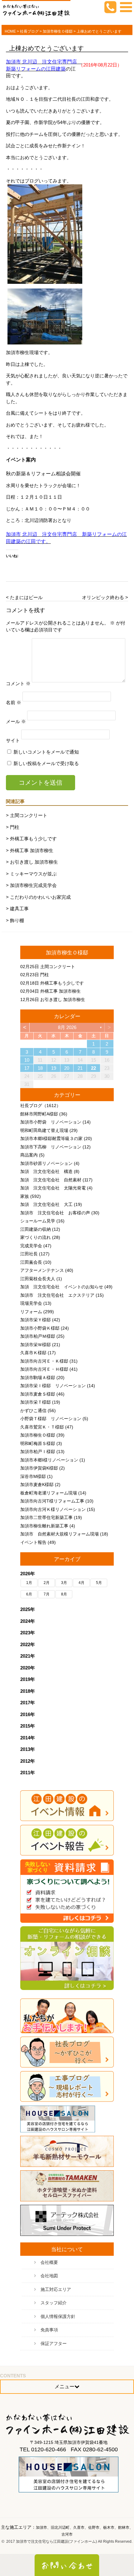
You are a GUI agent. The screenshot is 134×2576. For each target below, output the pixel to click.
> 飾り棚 (15, 920)
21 (80, 1068)
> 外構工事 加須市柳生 (30, 850)
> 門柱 (13, 827)
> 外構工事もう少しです (31, 839)
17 (27, 1068)
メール (16, 721)
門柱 (45, 975)
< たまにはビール (24, 597)
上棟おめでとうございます (46, 48)
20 (67, 1068)
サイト (13, 740)
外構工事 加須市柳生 (60, 991)
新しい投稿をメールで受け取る (46, 763)
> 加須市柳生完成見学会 (31, 885)
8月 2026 (67, 1027)
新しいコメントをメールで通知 (46, 752)
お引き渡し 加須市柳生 (63, 999)
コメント (18, 683)
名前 (14, 702)
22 (93, 1068)
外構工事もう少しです (62, 983)
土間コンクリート (58, 967)
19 (54, 1068)
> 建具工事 (17, 909)
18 (40, 1068)
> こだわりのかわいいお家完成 (38, 897)
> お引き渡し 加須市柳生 (32, 862)
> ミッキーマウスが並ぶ (31, 874)
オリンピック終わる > (105, 597)
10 (27, 1060)
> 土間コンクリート (27, 815)
